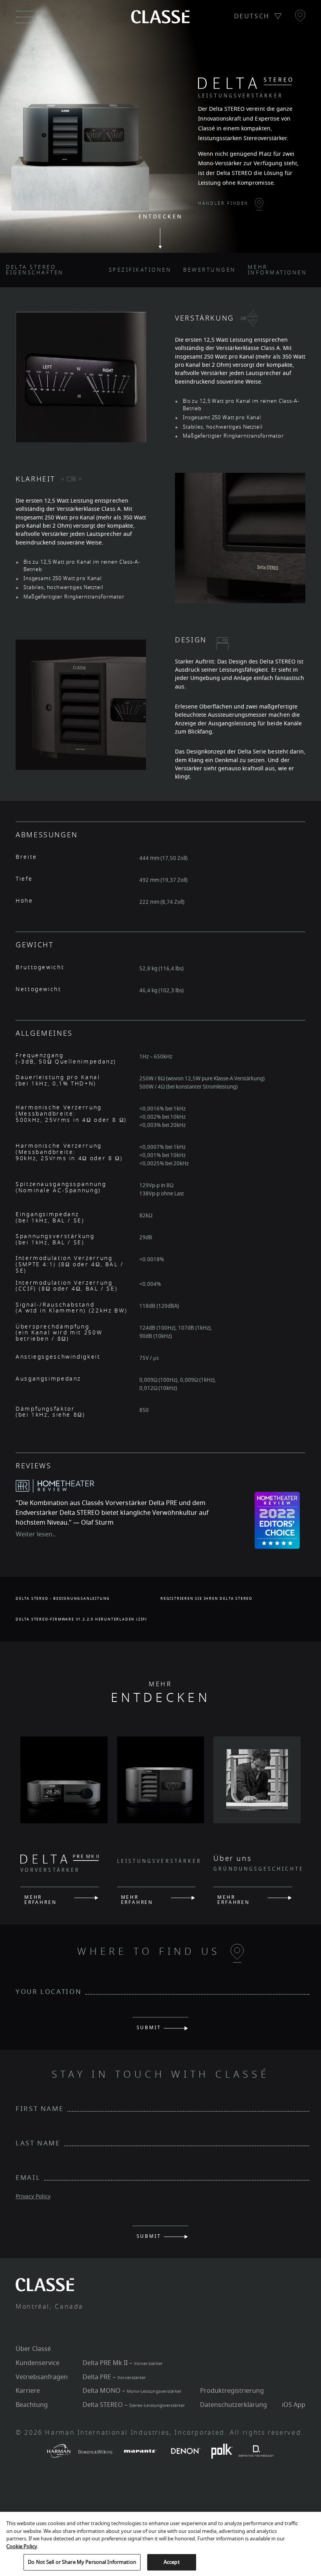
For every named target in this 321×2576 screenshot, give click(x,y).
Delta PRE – (114, 2377)
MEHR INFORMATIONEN (278, 270)
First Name (40, 2109)
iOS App (294, 2405)
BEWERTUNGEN (210, 270)
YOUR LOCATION (49, 1992)
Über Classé (33, 2349)
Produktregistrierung (232, 2391)
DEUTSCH (252, 16)
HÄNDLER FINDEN (224, 203)
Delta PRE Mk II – (123, 2363)
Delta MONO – (132, 2391)
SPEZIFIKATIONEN (140, 270)
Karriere (28, 2391)
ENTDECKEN (161, 217)
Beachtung (32, 2405)
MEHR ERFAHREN (40, 1899)
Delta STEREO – (134, 2405)
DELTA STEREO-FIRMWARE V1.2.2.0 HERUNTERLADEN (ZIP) (81, 1620)
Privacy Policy (33, 2197)
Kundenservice (38, 2363)
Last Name (38, 2143)
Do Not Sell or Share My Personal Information (82, 2562)
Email (28, 2178)
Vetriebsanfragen (42, 2377)
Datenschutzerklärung (234, 2405)
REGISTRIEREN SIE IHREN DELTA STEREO (206, 1599)
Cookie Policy (22, 2546)
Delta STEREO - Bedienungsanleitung (63, 1599)
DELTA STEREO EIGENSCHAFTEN (35, 270)
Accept (172, 2562)
